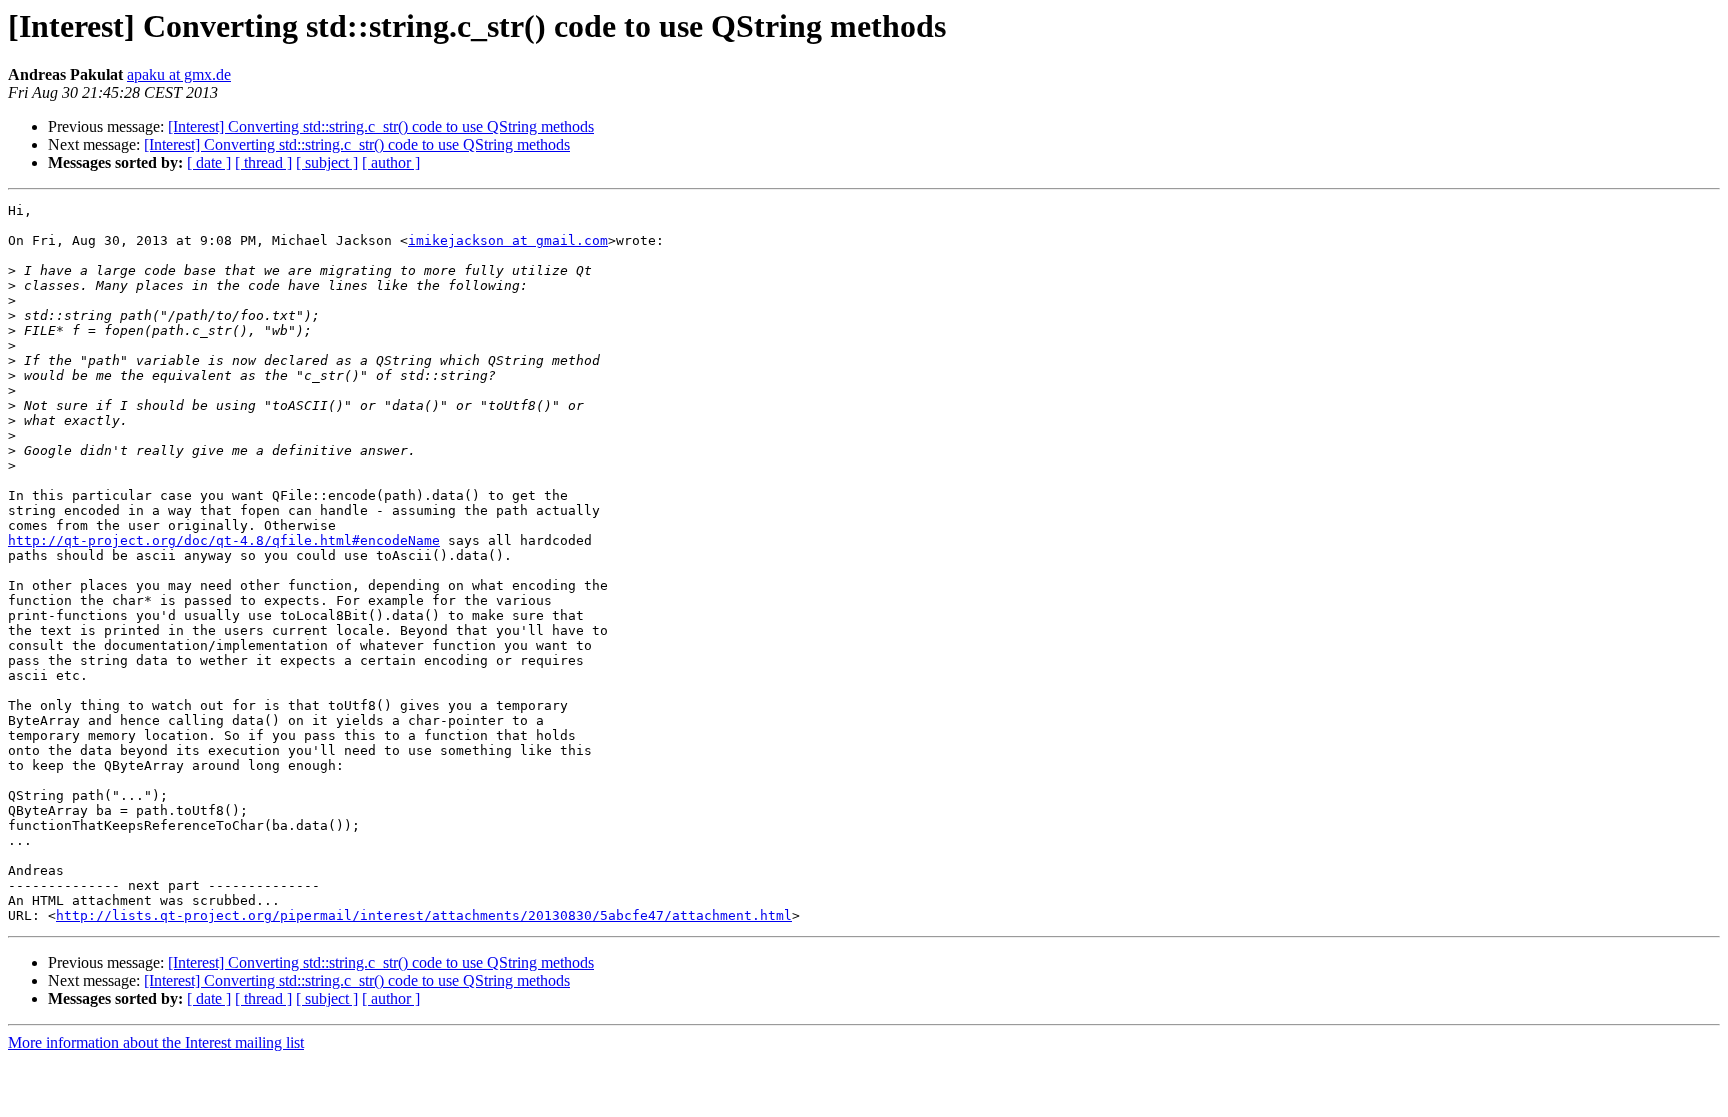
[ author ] (391, 162)
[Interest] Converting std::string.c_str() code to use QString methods (381, 126)
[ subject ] (327, 162)
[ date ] (209, 162)
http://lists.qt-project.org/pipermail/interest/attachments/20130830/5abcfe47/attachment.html (424, 915)
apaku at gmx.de (179, 74)
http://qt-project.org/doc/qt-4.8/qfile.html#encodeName (224, 540)
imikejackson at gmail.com (508, 240)
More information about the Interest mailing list (156, 1042)
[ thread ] (263, 162)
